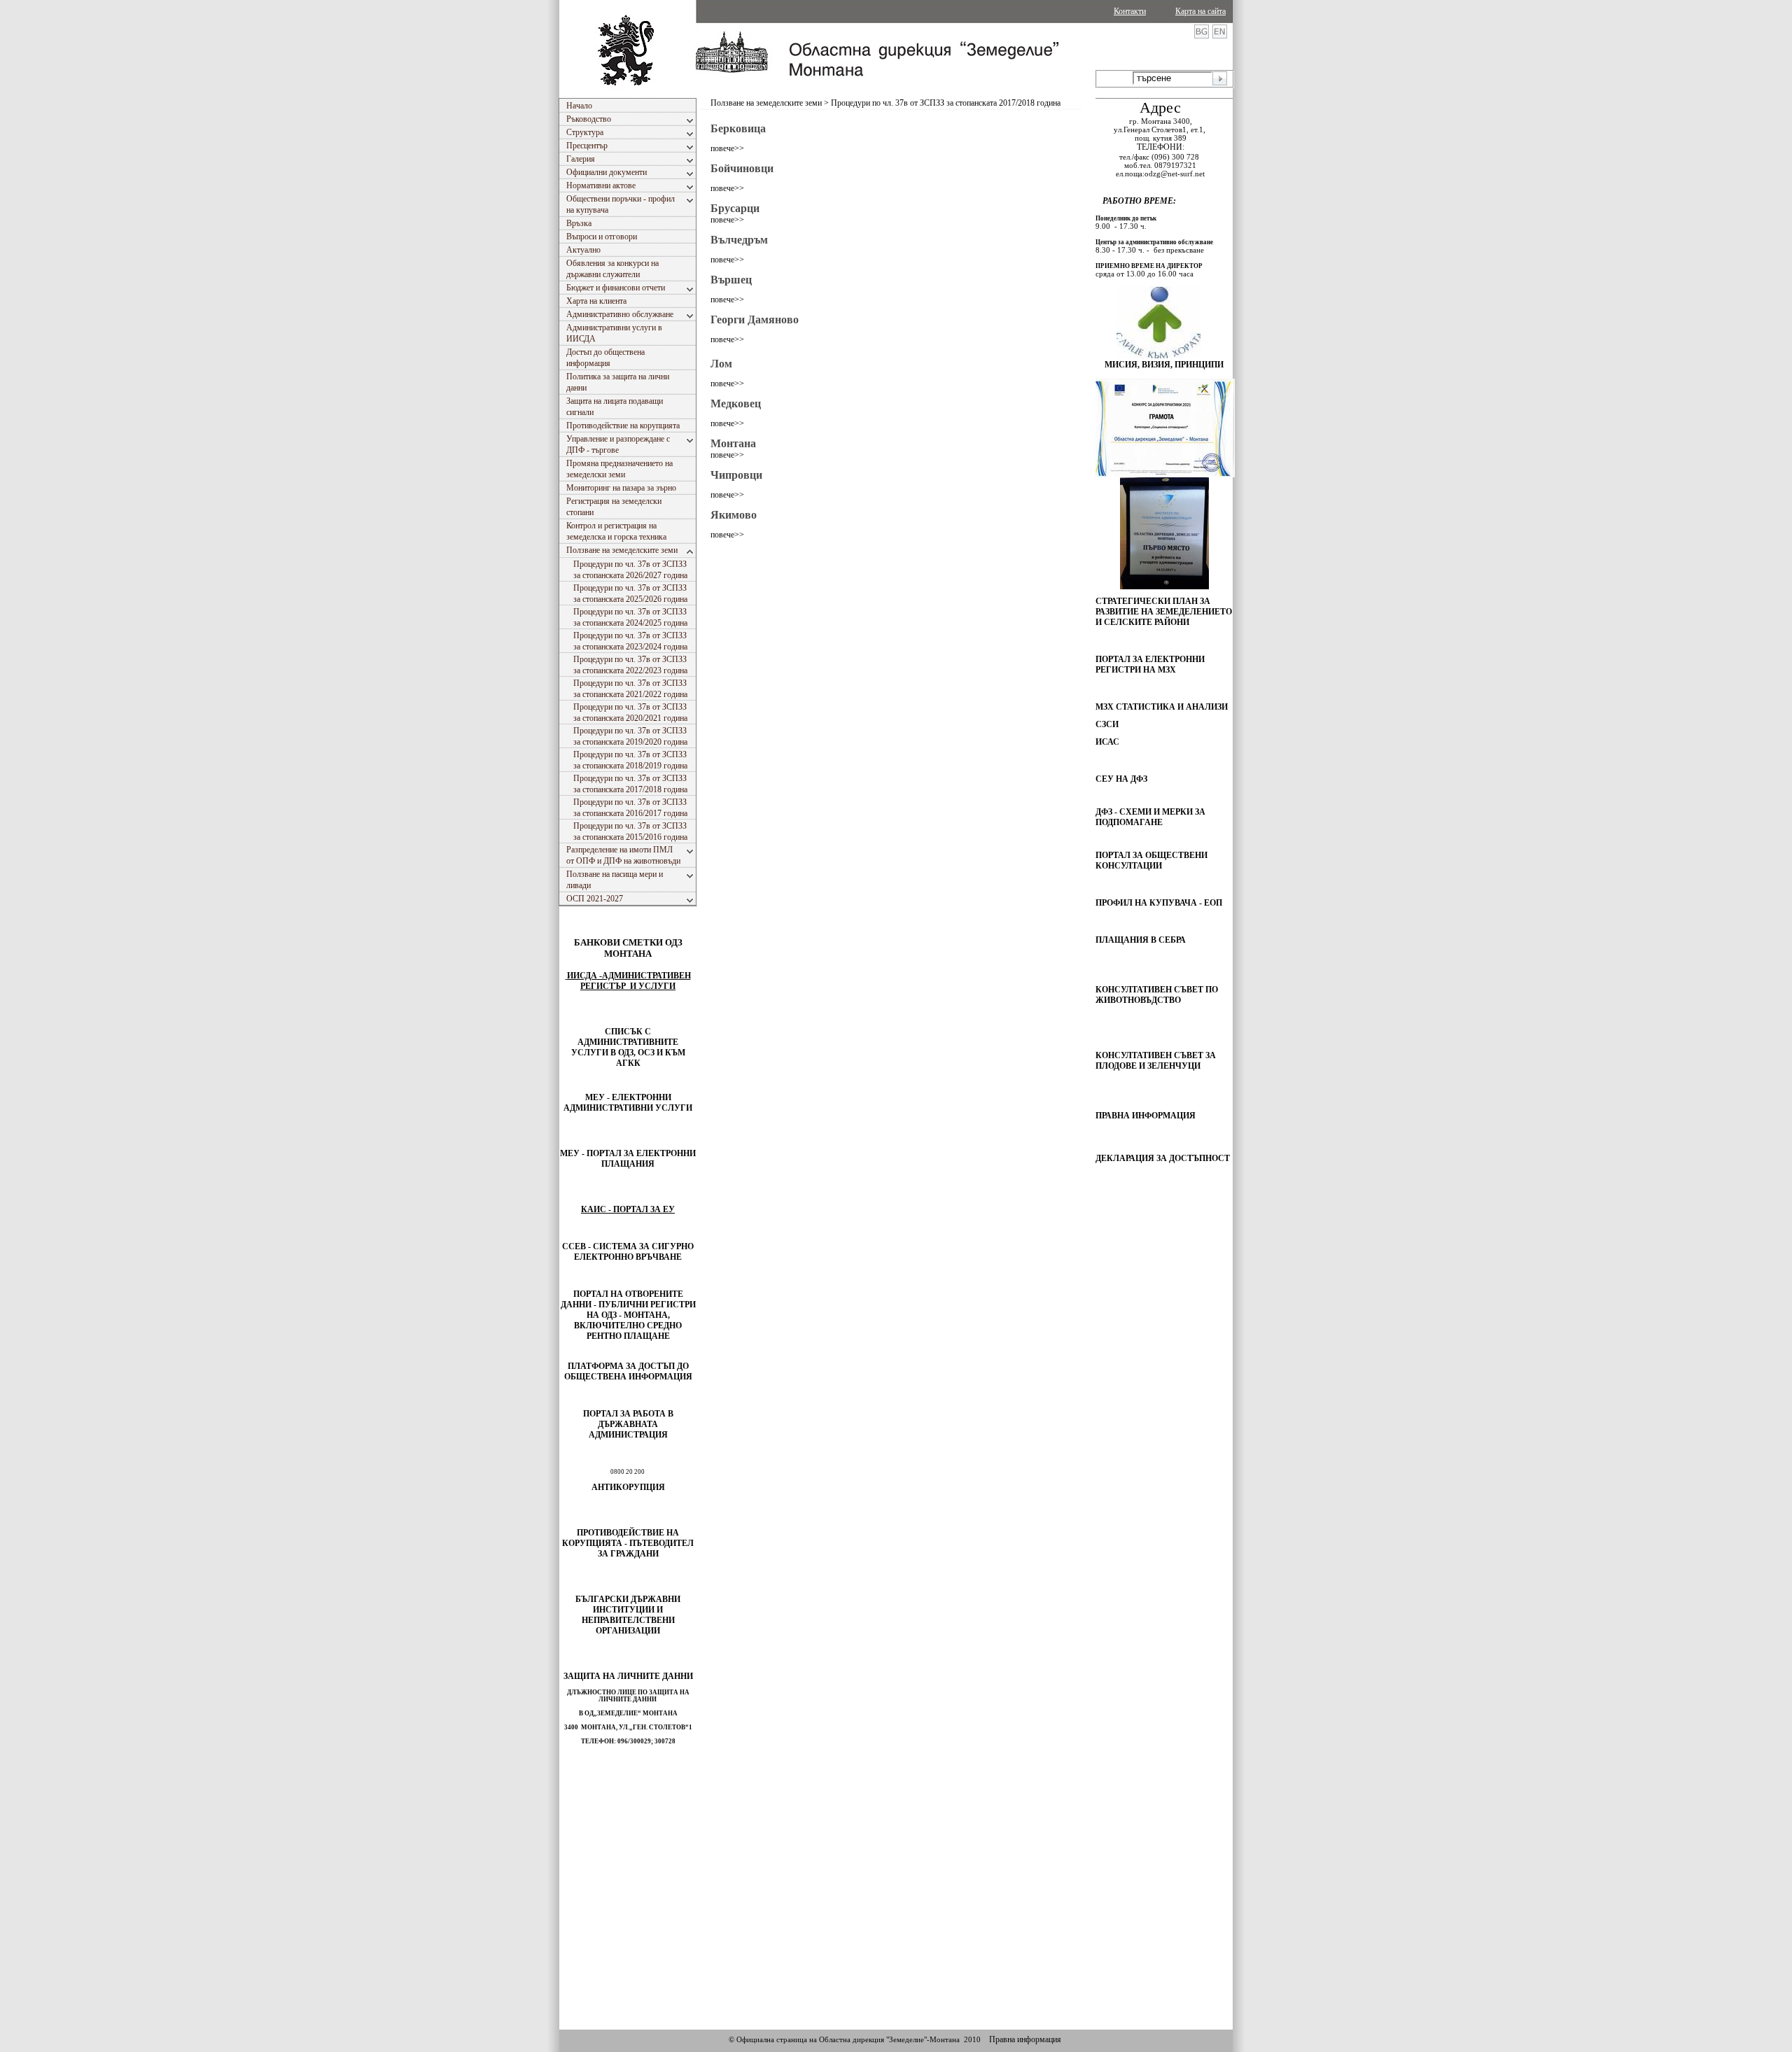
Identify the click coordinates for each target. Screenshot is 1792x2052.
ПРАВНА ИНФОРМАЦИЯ (1146, 1116)
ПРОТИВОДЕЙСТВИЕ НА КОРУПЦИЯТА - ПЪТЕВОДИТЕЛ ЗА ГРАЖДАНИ (628, 1543)
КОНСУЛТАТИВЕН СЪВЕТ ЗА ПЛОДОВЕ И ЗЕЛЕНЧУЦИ (1156, 1061)
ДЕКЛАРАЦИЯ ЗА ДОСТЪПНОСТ (1163, 1158)
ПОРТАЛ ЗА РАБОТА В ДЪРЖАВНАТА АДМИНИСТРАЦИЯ (628, 1424)
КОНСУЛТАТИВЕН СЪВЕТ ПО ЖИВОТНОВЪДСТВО (1157, 995)
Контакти (1130, 11)
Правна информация (1025, 2039)
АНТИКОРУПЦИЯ (628, 1487)
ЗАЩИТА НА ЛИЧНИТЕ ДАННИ (628, 1676)
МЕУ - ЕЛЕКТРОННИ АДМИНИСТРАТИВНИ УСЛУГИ (628, 1103)
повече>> (727, 148)
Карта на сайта (1200, 11)
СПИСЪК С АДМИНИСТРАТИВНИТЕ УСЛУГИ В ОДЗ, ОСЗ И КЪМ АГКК (628, 1047)
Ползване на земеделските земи (766, 103)
